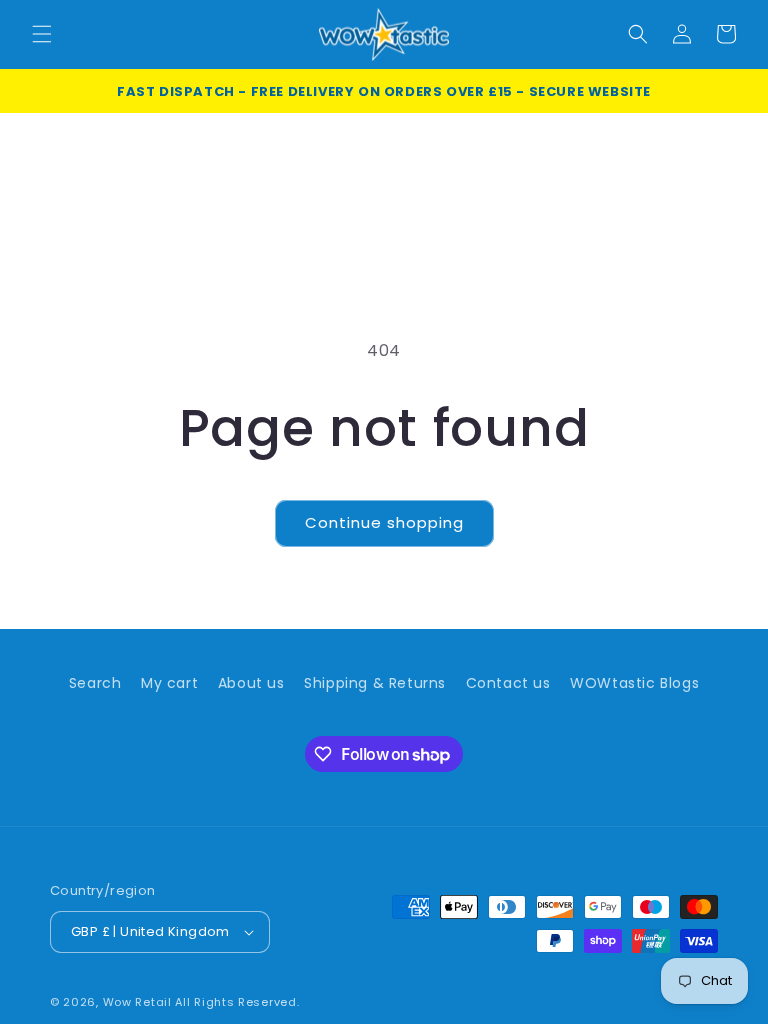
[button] (42, 34)
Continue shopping (384, 522)
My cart (169, 683)
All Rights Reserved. (237, 1002)
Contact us (508, 683)
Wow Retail (137, 1002)
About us (251, 683)
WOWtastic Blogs (634, 683)
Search (95, 683)
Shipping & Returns (375, 683)
